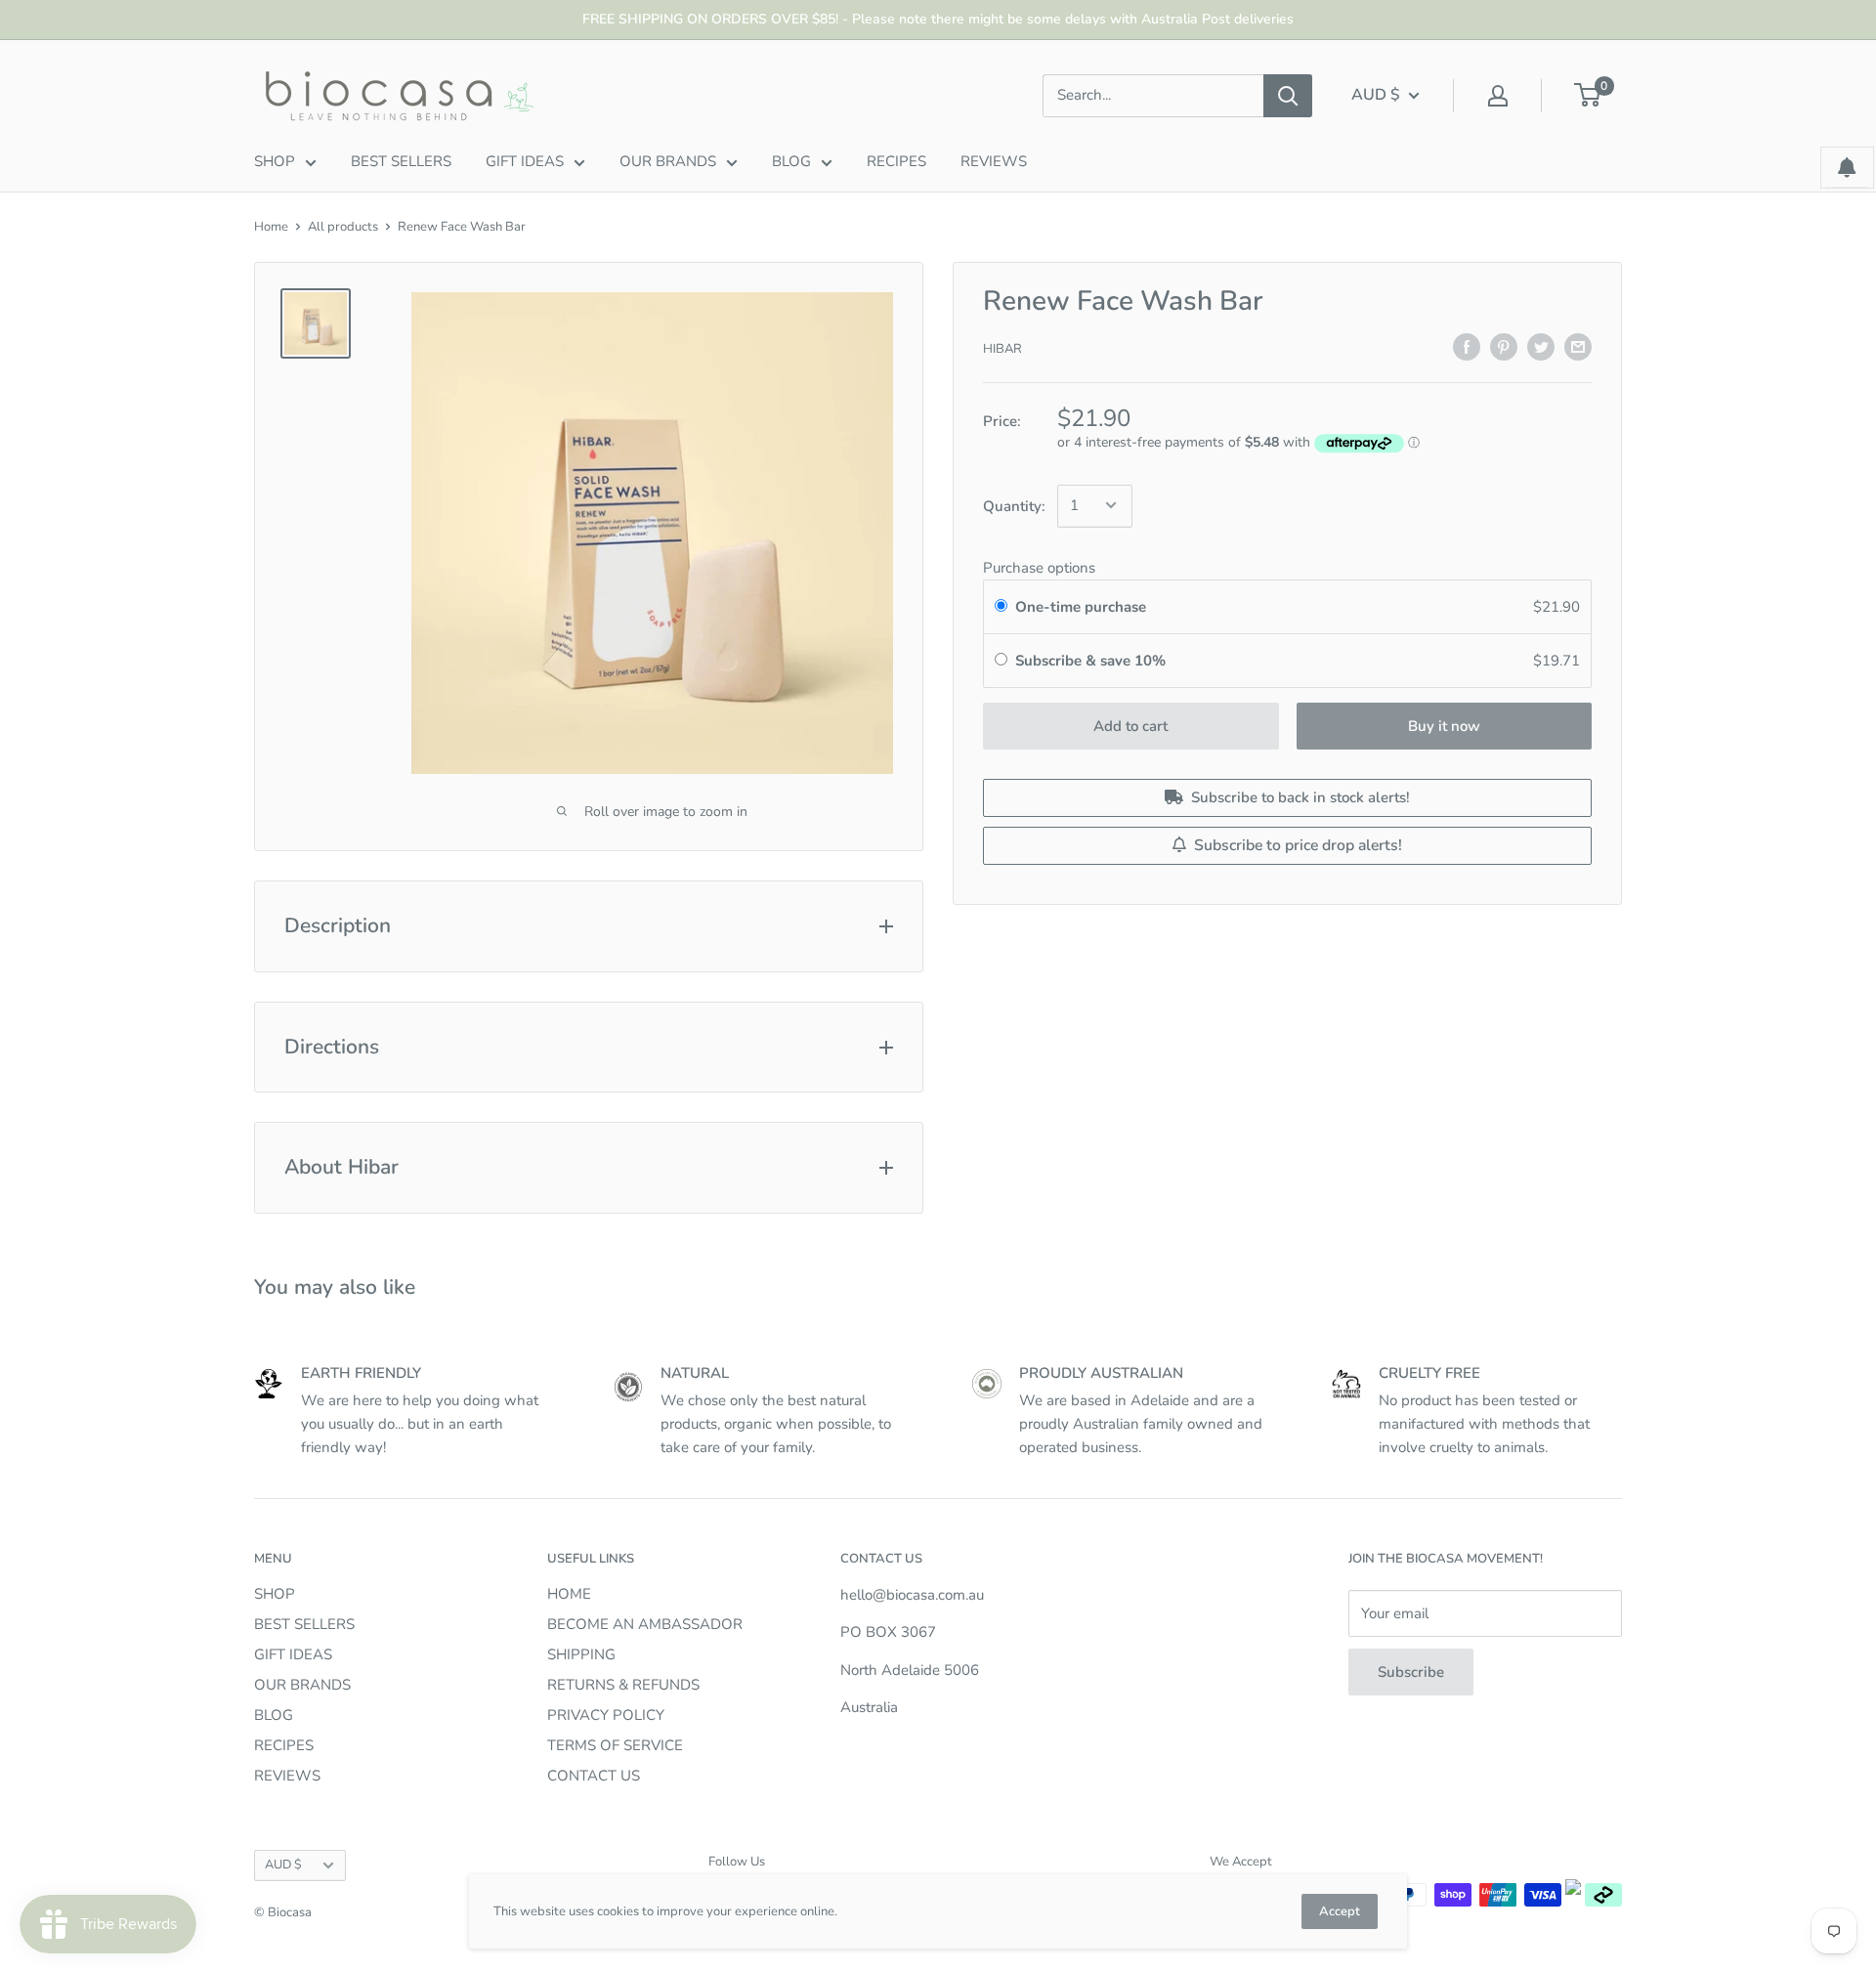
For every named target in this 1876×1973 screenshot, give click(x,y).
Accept (1340, 1911)
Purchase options (1039, 568)
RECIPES (896, 161)
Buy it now (1444, 726)
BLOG (791, 161)
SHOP (275, 161)
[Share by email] (1578, 345)
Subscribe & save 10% (1092, 661)
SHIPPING (581, 1654)
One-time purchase (1081, 607)
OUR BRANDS (668, 161)
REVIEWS (994, 161)
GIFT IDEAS (525, 161)
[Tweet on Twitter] (1541, 345)
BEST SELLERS (401, 161)
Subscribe (1411, 1672)
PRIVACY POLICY (606, 1715)
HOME (569, 1594)
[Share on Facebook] (1467, 345)
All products (343, 227)
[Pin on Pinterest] (1504, 345)
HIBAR (1002, 349)
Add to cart (1130, 726)
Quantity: (1014, 505)
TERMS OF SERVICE (615, 1745)
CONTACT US (594, 1776)
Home (271, 227)
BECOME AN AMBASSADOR (645, 1624)
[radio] (1001, 607)
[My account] (1498, 96)
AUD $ (283, 1865)
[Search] (1288, 96)
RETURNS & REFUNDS (623, 1685)
